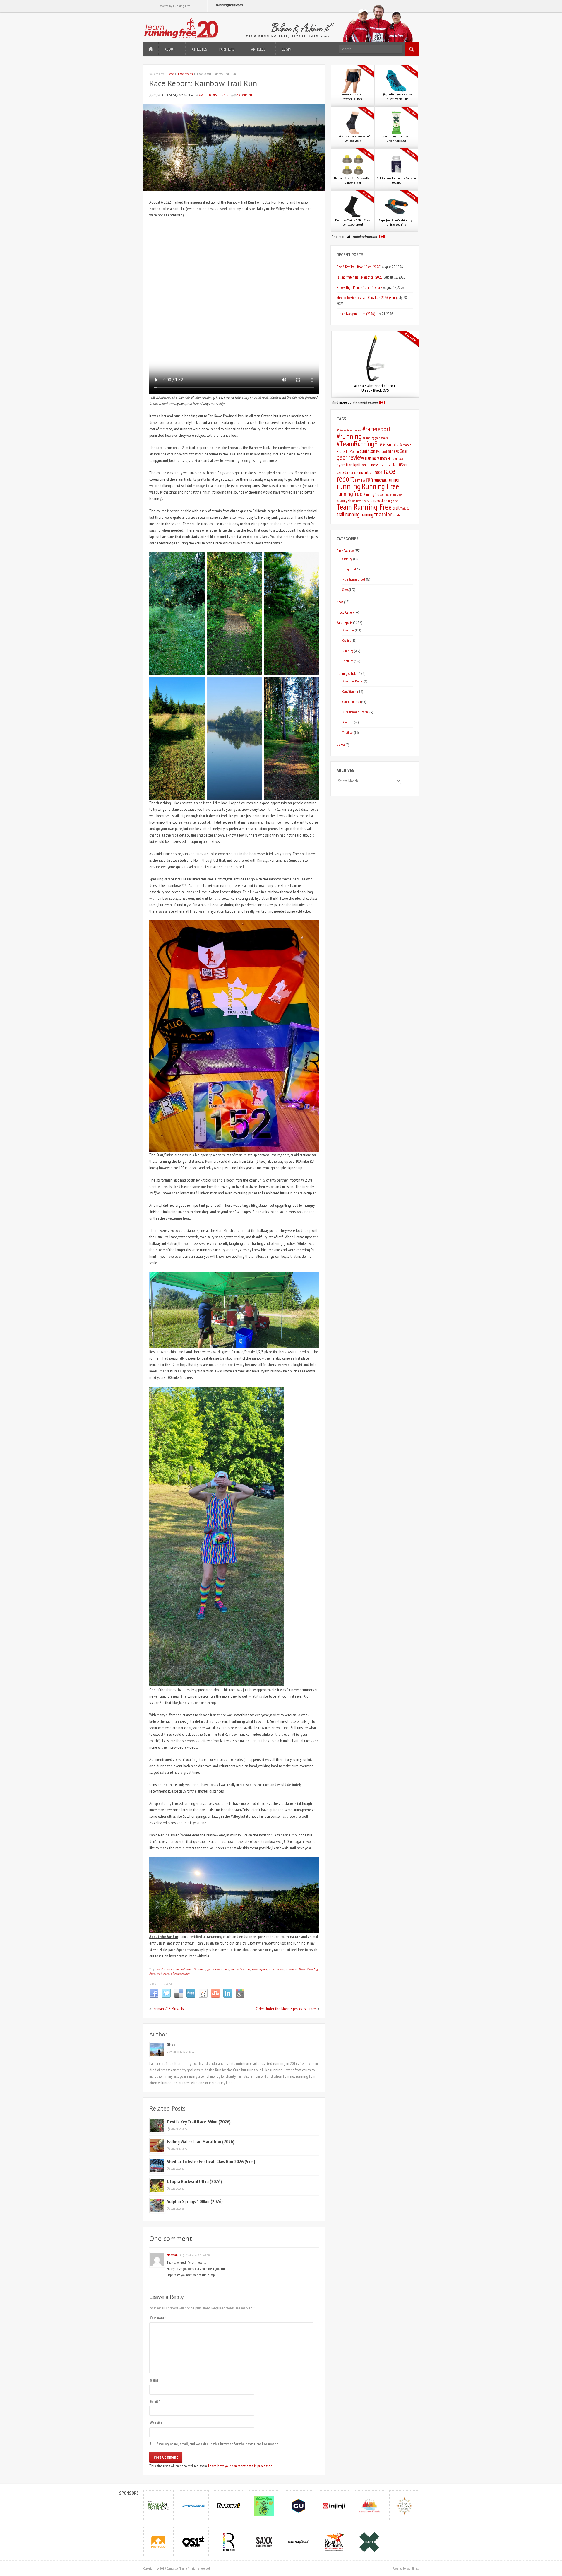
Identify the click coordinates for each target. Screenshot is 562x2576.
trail (396, 508)
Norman (172, 2255)
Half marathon (376, 458)
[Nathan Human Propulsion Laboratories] (159, 2542)
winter (397, 515)
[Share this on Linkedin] (228, 1997)
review (360, 480)
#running (349, 436)
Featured (199, 1969)
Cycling (347, 640)
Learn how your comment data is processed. (241, 2466)
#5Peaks (341, 430)
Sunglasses (392, 501)
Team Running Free (364, 507)
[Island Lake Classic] (369, 2506)
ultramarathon (181, 1973)
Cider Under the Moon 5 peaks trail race (286, 2009)
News (340, 602)
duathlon (367, 451)
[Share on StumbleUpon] (215, 1997)
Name (155, 2380)
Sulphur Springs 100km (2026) (195, 2201)
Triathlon (348, 661)
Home (151, 49)
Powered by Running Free (174, 6)
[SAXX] (264, 2542)
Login (287, 49)
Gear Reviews (345, 551)
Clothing (348, 559)
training (367, 515)
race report (259, 1969)
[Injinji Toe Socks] (334, 2506)
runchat (380, 480)
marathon (386, 465)
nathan (354, 473)
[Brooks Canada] (194, 2506)
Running (224, 95)
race (379, 472)
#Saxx (384, 438)
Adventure (348, 630)
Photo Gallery (346, 612)
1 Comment (245, 95)
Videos (341, 745)
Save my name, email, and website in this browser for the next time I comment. (218, 2444)
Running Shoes (394, 495)
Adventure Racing (353, 681)
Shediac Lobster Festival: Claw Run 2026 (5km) (211, 2162)
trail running (348, 514)
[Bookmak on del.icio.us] (179, 1997)
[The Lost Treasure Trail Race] (405, 2506)
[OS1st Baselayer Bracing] (194, 2542)
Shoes (371, 500)
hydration (345, 465)
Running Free (380, 486)
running (349, 486)
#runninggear (371, 438)
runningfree (350, 493)
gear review (350, 457)
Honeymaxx (395, 459)
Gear (403, 451)
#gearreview (354, 430)
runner (394, 479)
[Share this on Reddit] (203, 1997)
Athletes (199, 49)
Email (155, 2402)
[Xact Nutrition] (369, 2542)
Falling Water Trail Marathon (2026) (201, 2142)
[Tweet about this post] (166, 1997)
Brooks (393, 445)
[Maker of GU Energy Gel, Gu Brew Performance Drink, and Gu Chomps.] (299, 2506)
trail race (163, 1973)
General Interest (352, 702)
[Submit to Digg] (191, 1997)
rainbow (291, 1969)
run (369, 479)
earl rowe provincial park (175, 1969)
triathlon (383, 514)
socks (381, 500)
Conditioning (350, 691)
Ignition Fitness (366, 465)
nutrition (366, 472)
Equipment (349, 569)
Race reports (185, 74)
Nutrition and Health (355, 712)
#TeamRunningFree (361, 444)
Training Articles (347, 673)
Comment (158, 2318)
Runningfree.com (374, 495)
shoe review (357, 501)
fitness (393, 451)
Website (156, 2423)
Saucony (342, 501)
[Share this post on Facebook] (154, 1997)
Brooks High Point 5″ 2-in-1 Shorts (359, 287)
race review (276, 1969)
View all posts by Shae (181, 2052)
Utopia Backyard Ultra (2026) (194, 2181)
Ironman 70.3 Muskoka (168, 2009)
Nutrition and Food (354, 579)
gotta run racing (218, 1969)
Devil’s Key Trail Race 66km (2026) (199, 2122)
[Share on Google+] (240, 1997)
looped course (241, 1969)
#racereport (377, 429)
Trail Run (406, 508)
